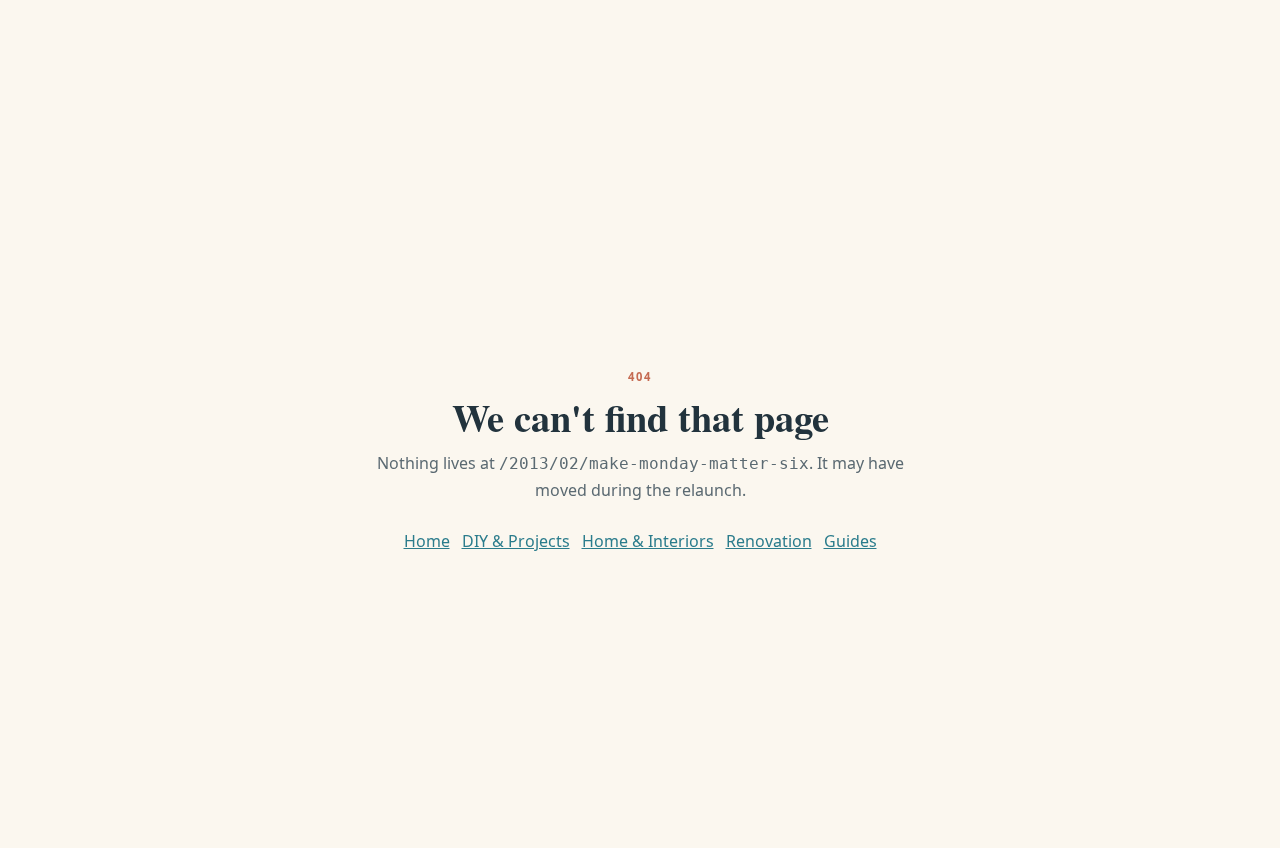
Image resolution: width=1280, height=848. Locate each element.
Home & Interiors (648, 541)
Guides (850, 541)
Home (427, 541)
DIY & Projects (516, 541)
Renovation (769, 541)
